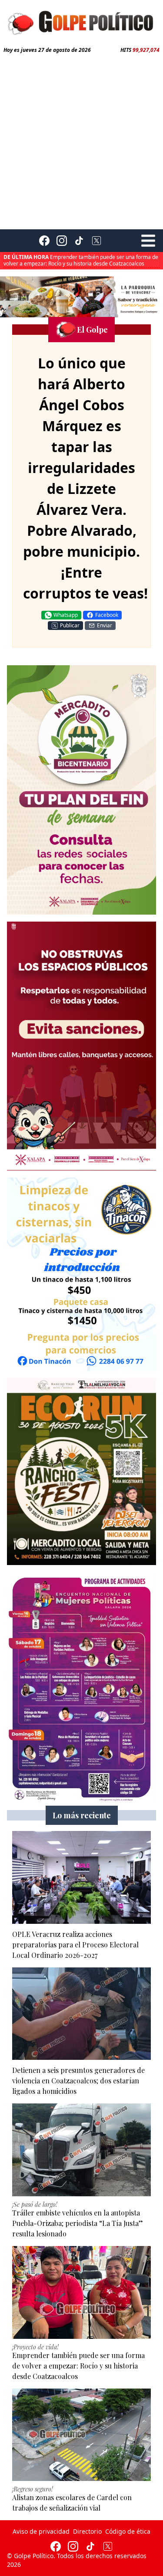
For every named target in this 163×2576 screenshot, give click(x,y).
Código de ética (128, 2531)
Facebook (107, 615)
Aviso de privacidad (41, 2531)
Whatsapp (66, 615)
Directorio (87, 2531)
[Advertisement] (81, 140)
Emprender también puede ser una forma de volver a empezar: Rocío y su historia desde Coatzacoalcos (81, 260)
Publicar (70, 625)
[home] (81, 22)
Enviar (105, 625)
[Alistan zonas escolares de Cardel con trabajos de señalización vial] (81, 2435)
